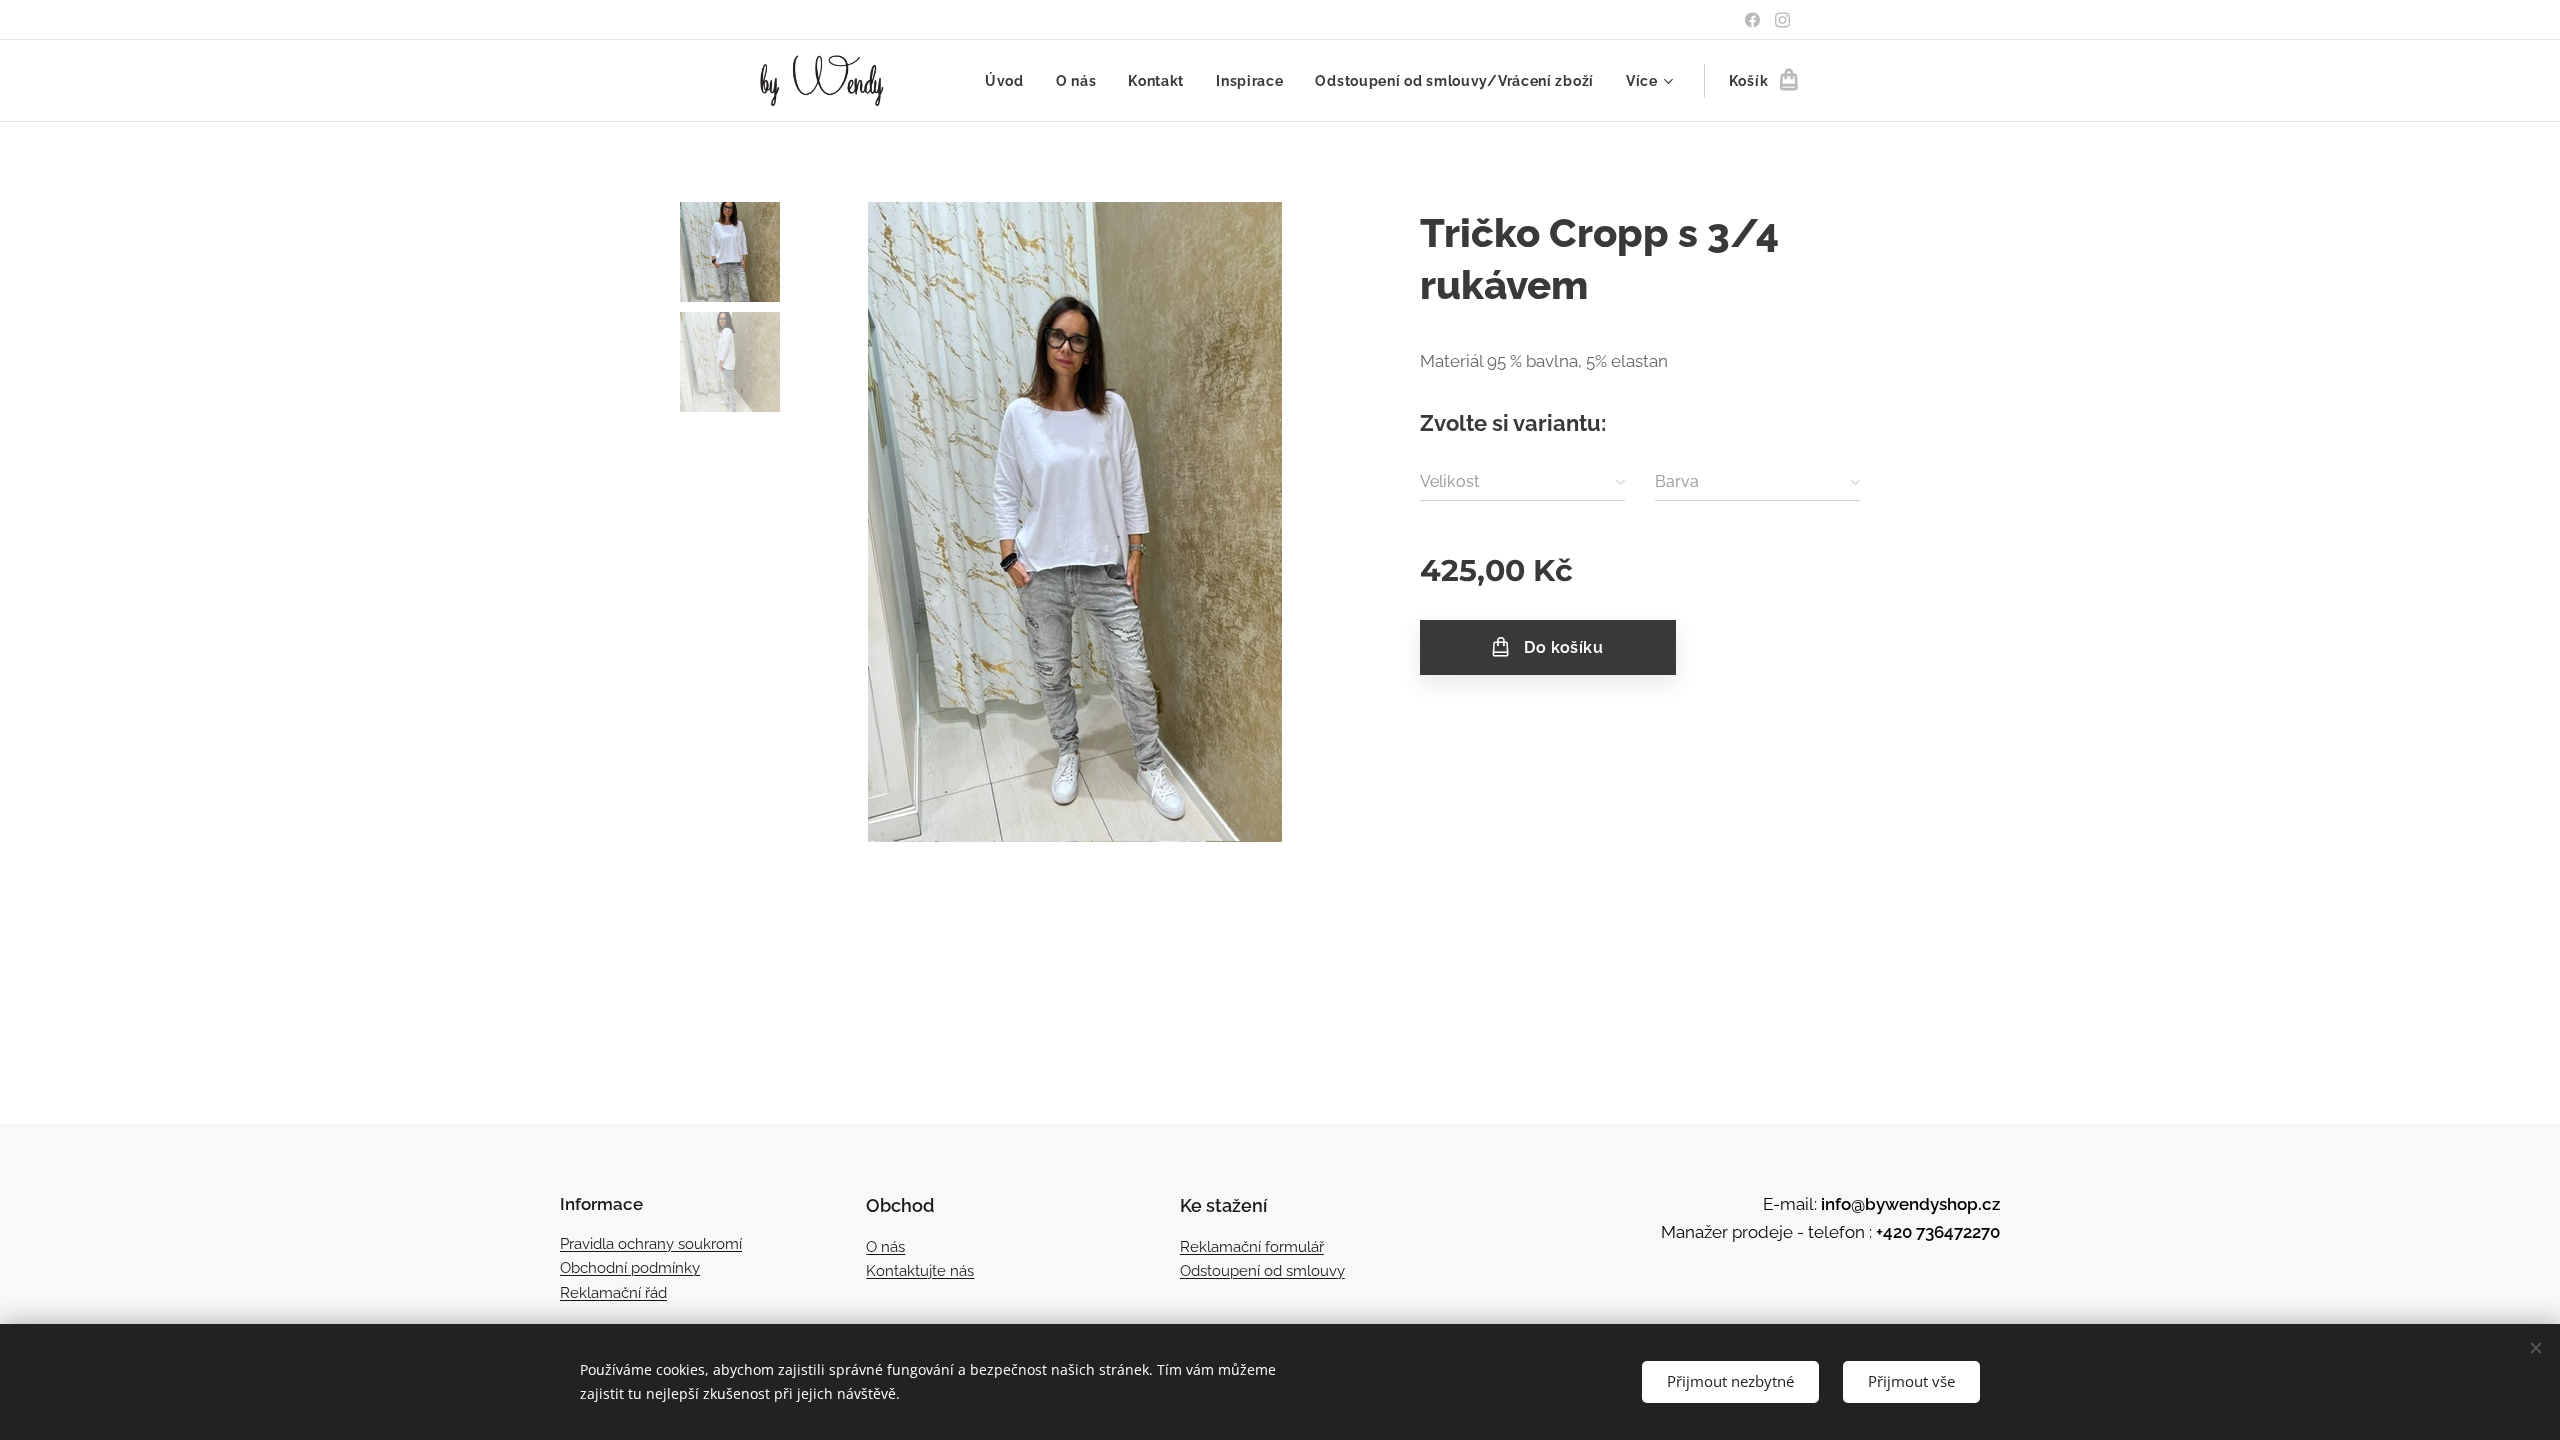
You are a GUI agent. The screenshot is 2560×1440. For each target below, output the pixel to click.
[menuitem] (1010, 81)
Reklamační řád (613, 1293)
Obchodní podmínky (630, 1268)
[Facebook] (1752, 20)
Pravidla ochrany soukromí (651, 1244)
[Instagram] (1782, 20)
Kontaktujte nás (920, 1271)
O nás (885, 1247)
